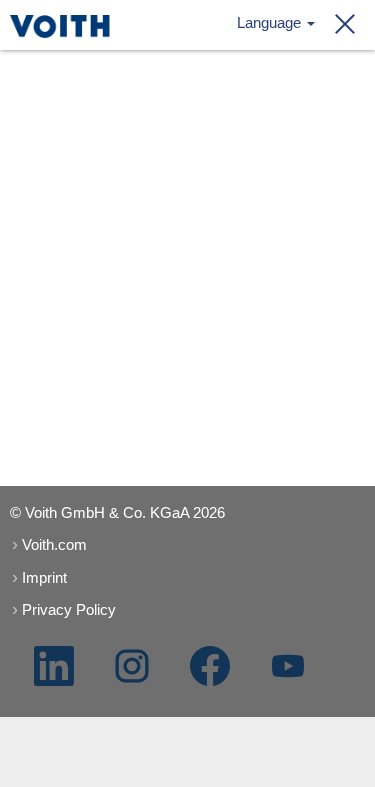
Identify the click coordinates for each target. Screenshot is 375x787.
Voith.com (54, 544)
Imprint (44, 577)
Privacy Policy (69, 609)
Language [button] (271, 22)
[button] (339, 25)
